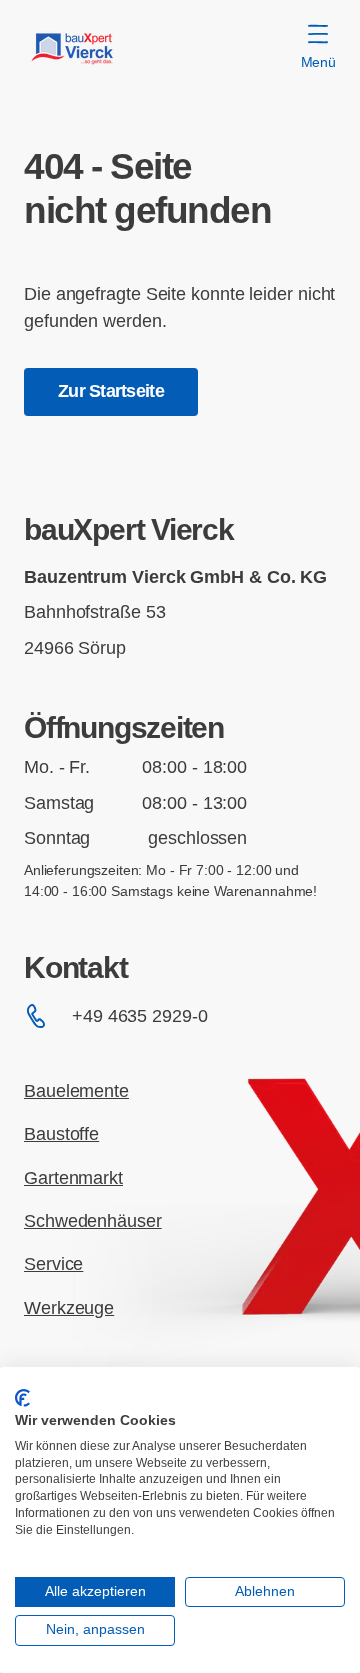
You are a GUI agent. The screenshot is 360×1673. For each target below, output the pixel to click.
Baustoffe (61, 1134)
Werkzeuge (69, 1308)
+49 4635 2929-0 (140, 1016)
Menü (318, 62)
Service (53, 1264)
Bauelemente (76, 1091)
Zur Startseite (111, 391)
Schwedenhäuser (93, 1221)
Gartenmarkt (73, 1178)
